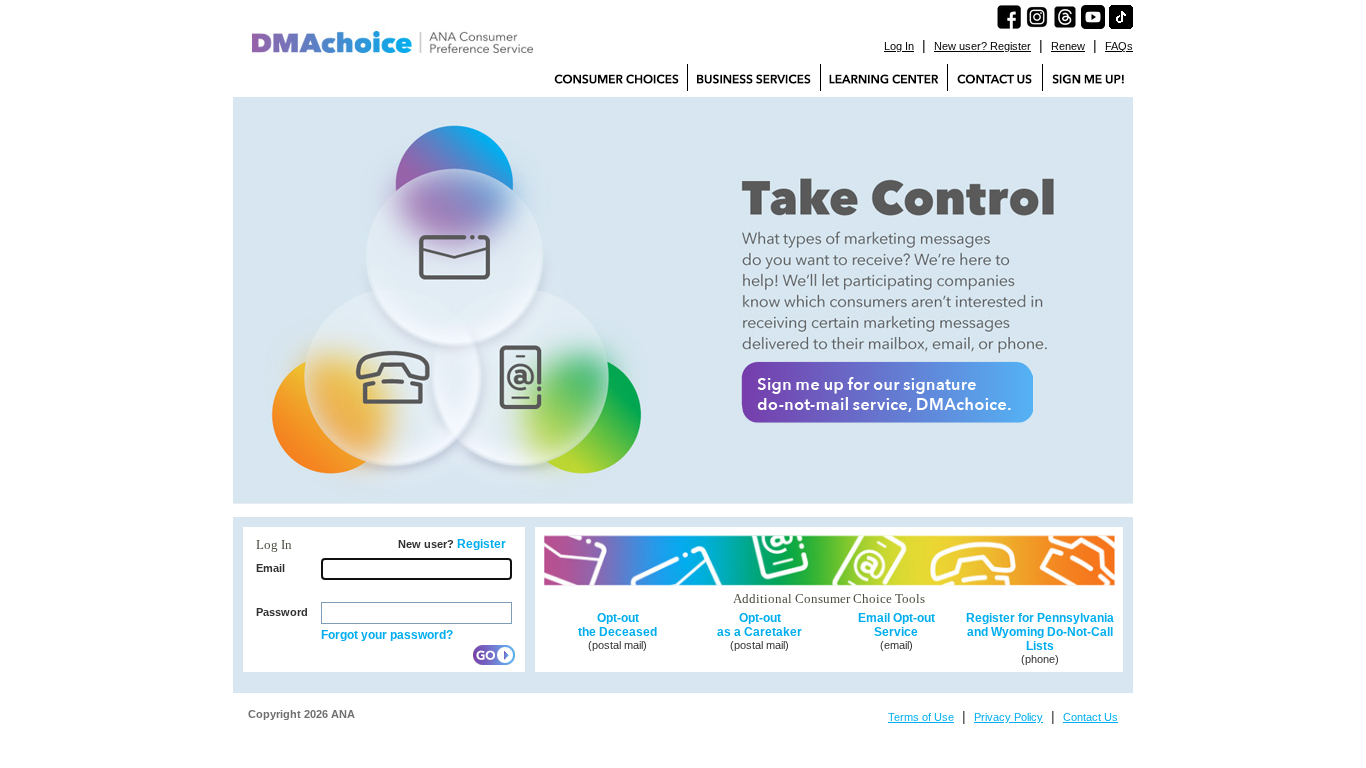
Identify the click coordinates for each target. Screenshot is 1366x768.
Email (270, 568)
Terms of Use (921, 717)
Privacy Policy (1008, 717)
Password (282, 612)
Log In (899, 46)
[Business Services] (754, 78)
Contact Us (1090, 717)
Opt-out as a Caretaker (759, 625)
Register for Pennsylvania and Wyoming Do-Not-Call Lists (1040, 632)
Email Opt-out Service (896, 625)
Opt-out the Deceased (617, 625)
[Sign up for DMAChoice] (1088, 78)
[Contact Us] (995, 78)
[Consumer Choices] (617, 78)
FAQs (1119, 46)
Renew (1068, 46)
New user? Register (982, 46)
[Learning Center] (884, 78)
